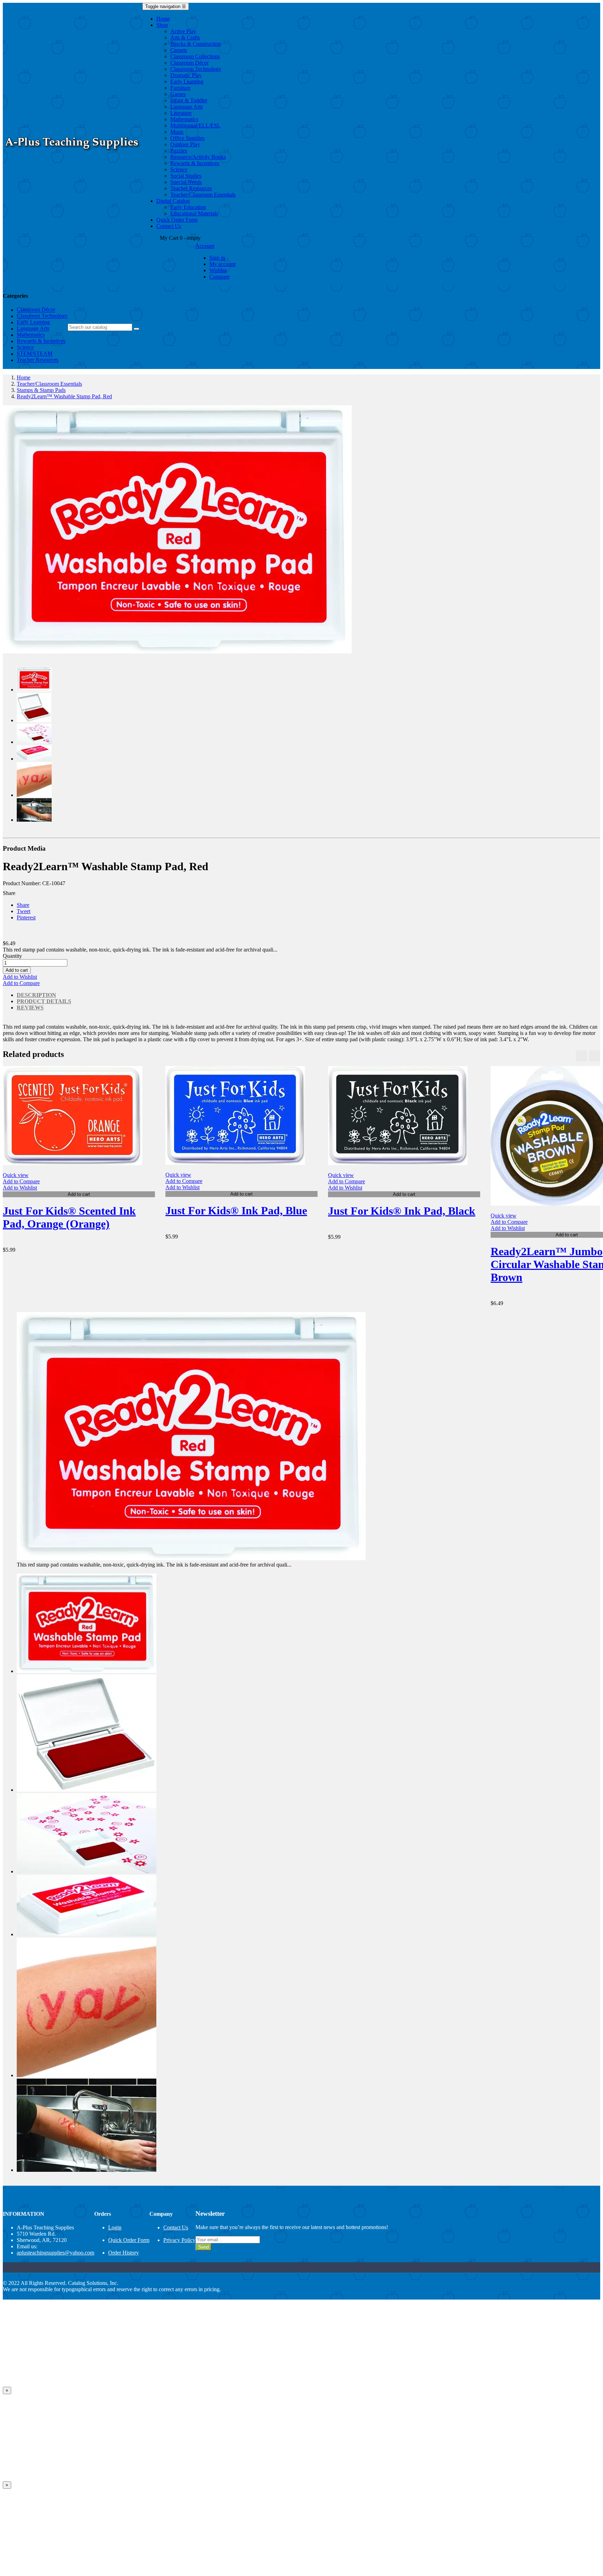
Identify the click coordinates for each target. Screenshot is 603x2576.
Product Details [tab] (44, 1001)
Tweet (24, 911)
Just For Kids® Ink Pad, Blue (236, 1211)
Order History (124, 2253)
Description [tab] (36, 995)
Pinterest (26, 917)
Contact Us (176, 2227)
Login (115, 2227)
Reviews (30, 1008)
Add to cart (17, 970)
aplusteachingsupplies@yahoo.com (55, 2253)
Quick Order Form (129, 2240)
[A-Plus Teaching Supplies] (73, 152)
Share (23, 905)
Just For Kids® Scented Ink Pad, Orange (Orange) (69, 1217)
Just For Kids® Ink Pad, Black (402, 1211)
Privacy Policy (179, 2240)
